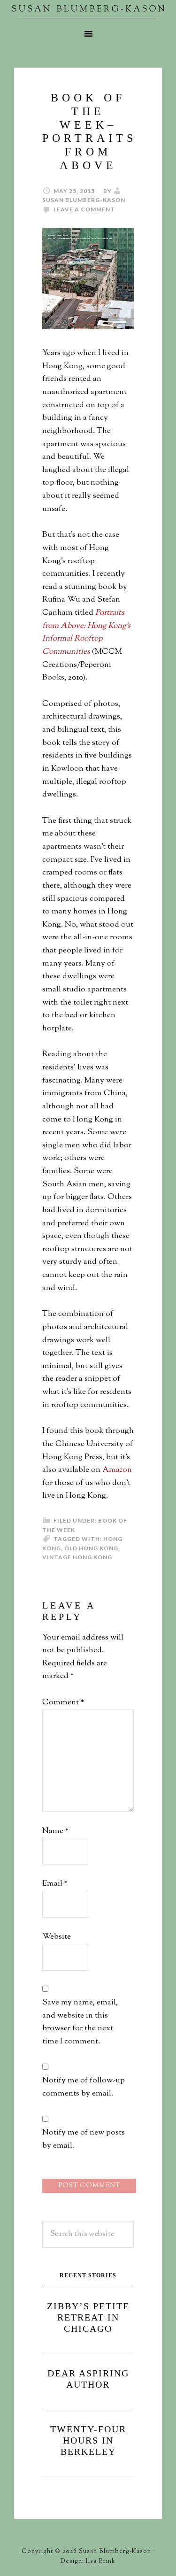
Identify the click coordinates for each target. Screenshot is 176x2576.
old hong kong (91, 1548)
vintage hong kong (77, 1557)
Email (55, 1884)
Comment (63, 1702)
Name (55, 1831)
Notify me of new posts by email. (84, 2139)
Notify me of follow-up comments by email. (84, 2087)
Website (57, 1937)
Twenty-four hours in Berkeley (88, 2440)
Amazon (117, 1470)
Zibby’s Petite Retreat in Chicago (88, 2317)
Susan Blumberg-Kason (88, 12)
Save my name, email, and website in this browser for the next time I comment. (80, 2022)
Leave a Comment (84, 209)
